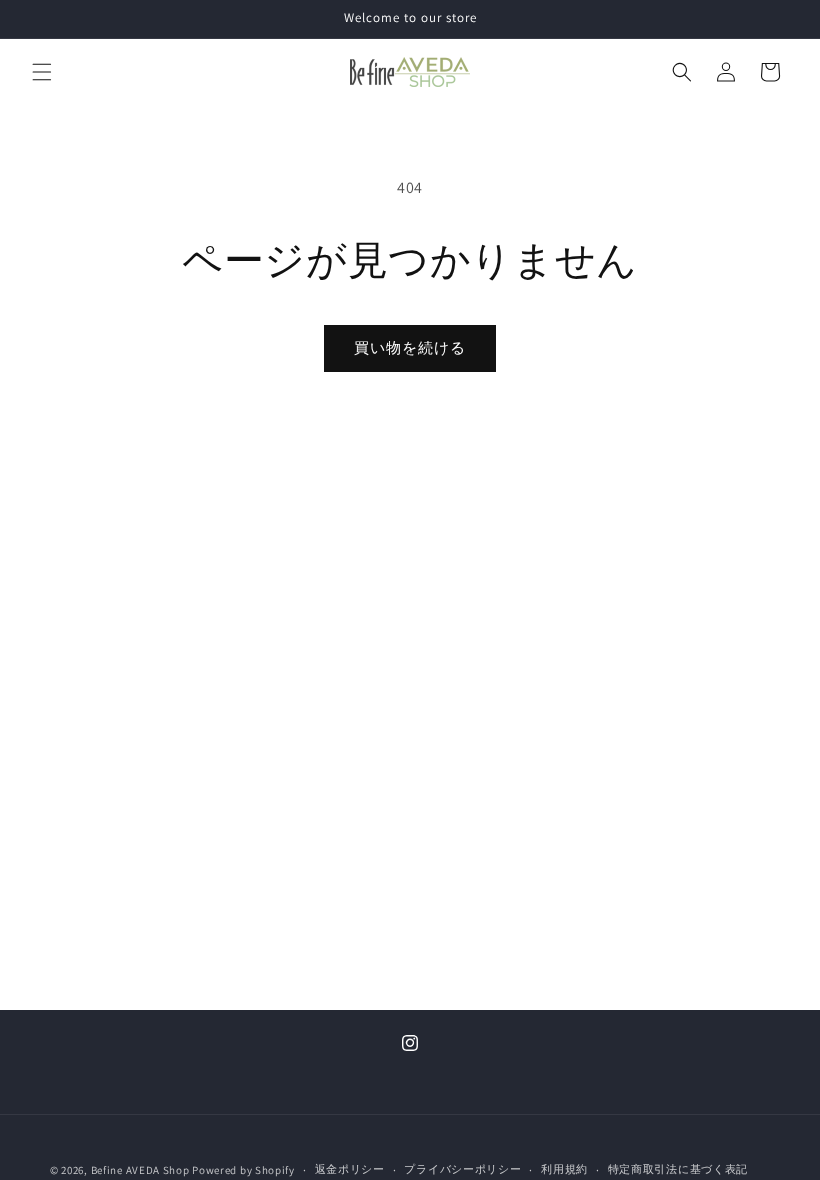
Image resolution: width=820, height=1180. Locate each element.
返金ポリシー (350, 1169)
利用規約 (564, 1169)
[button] (42, 72)
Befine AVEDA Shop (140, 1170)
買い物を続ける (410, 347)
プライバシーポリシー (462, 1169)
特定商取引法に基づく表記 (678, 1169)
